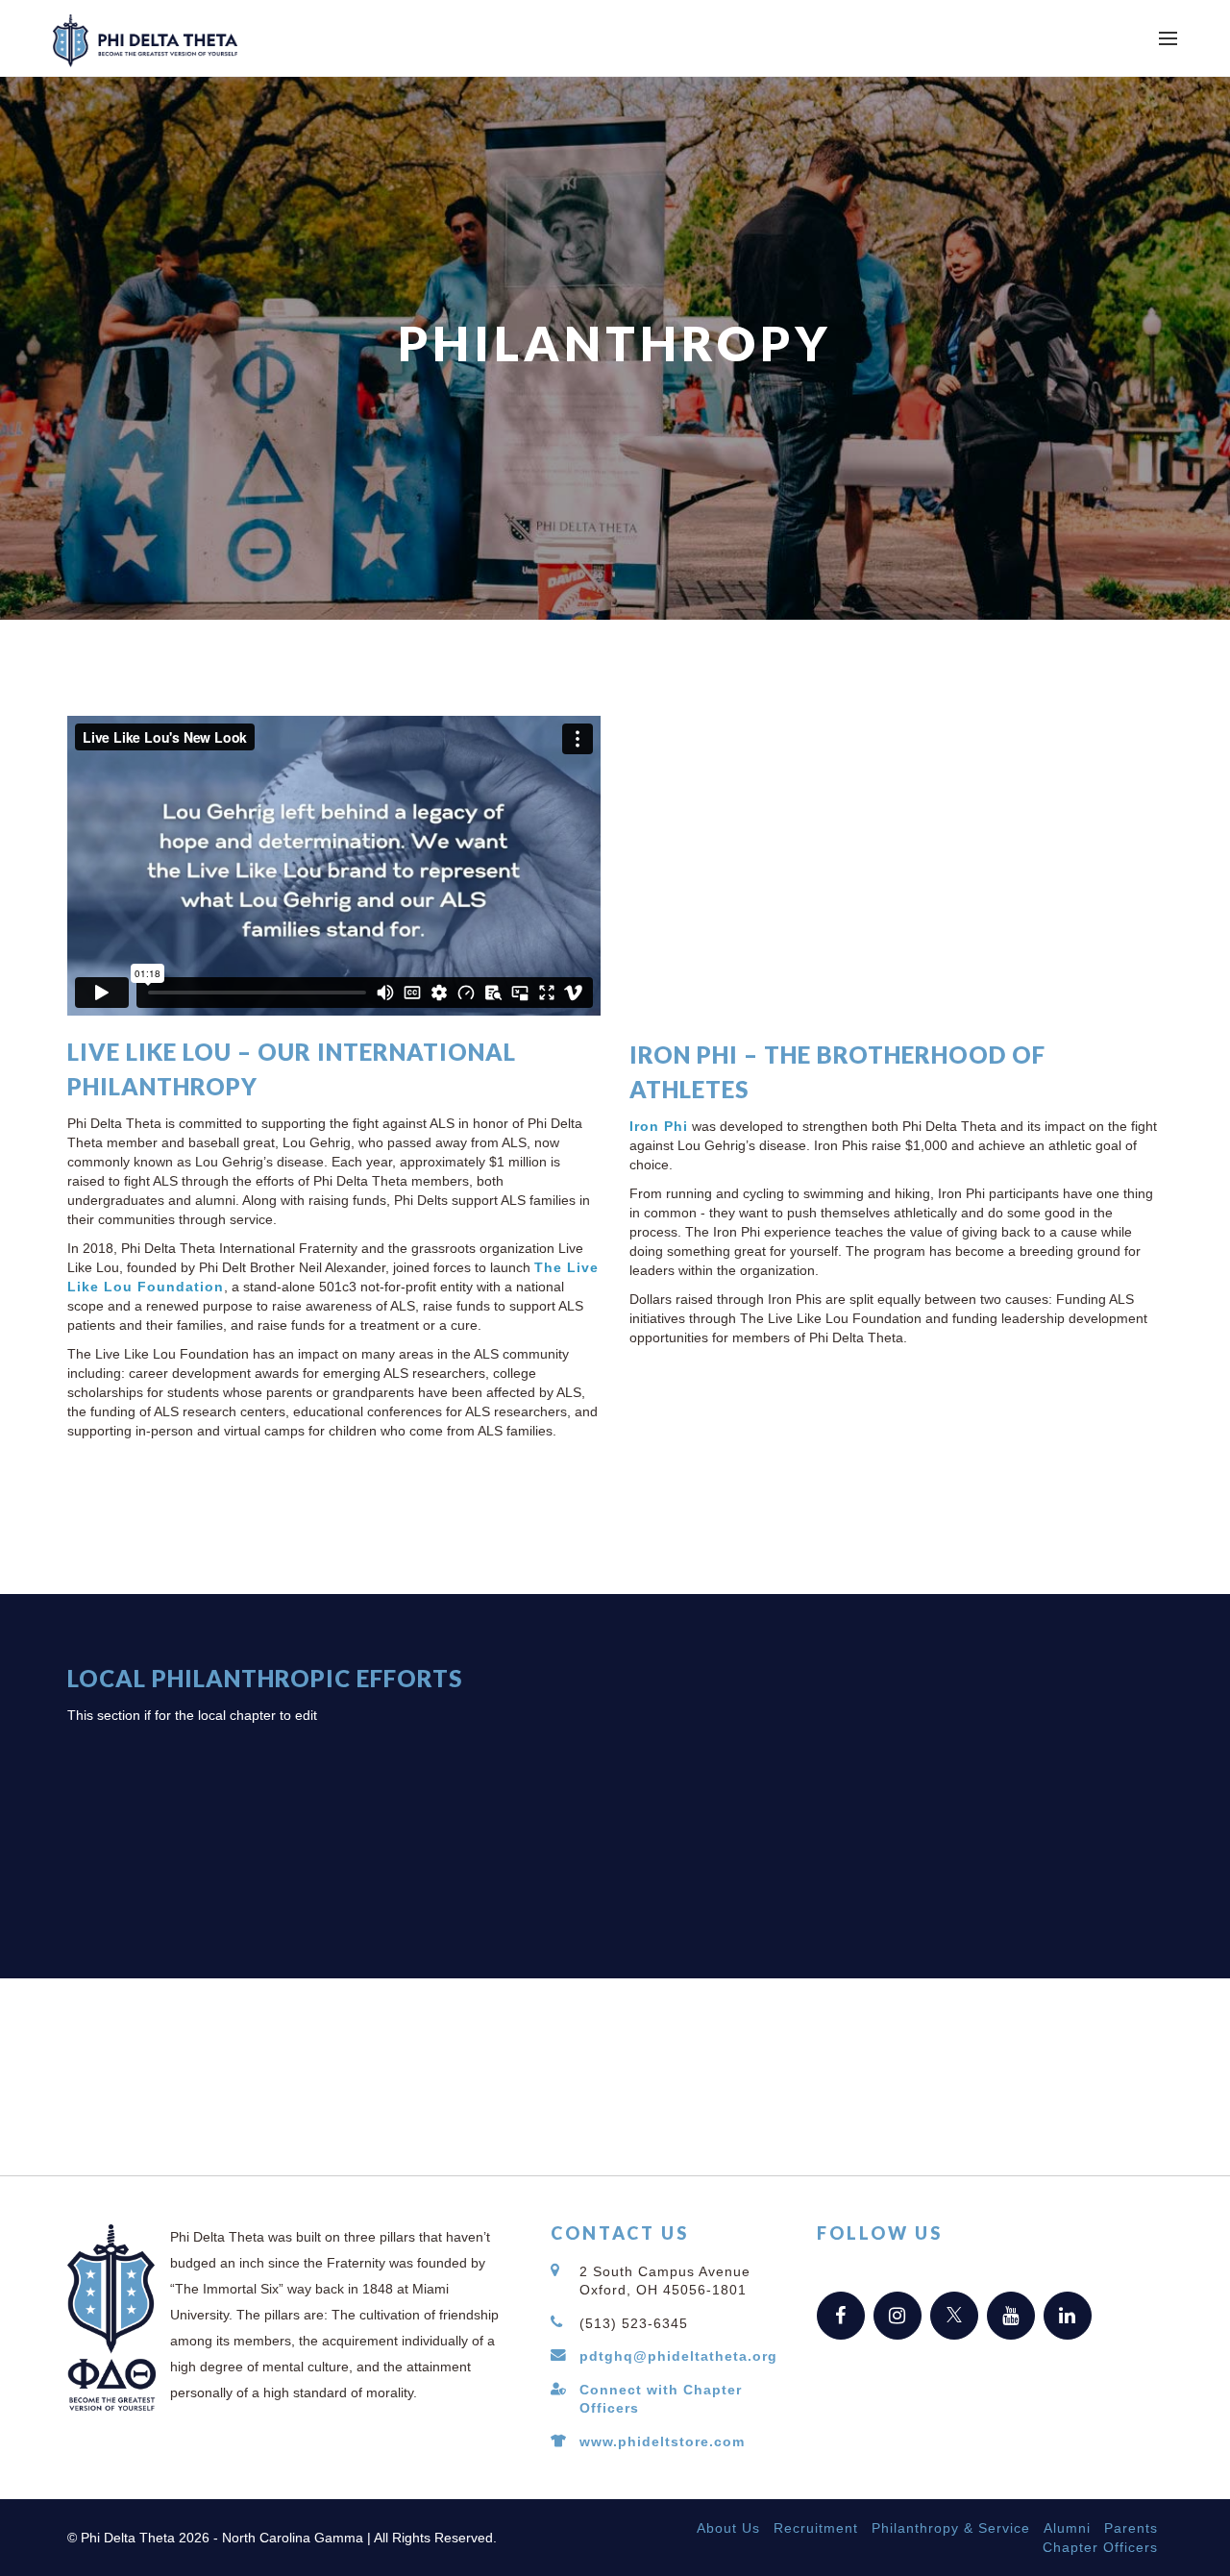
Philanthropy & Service (951, 2528)
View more (922, 1786)
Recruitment (816, 2528)
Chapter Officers (1100, 2547)
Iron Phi (659, 1126)
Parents (1131, 2528)
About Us (728, 2528)
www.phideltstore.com (662, 2441)
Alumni (1067, 2528)
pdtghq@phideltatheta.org (678, 2356)
